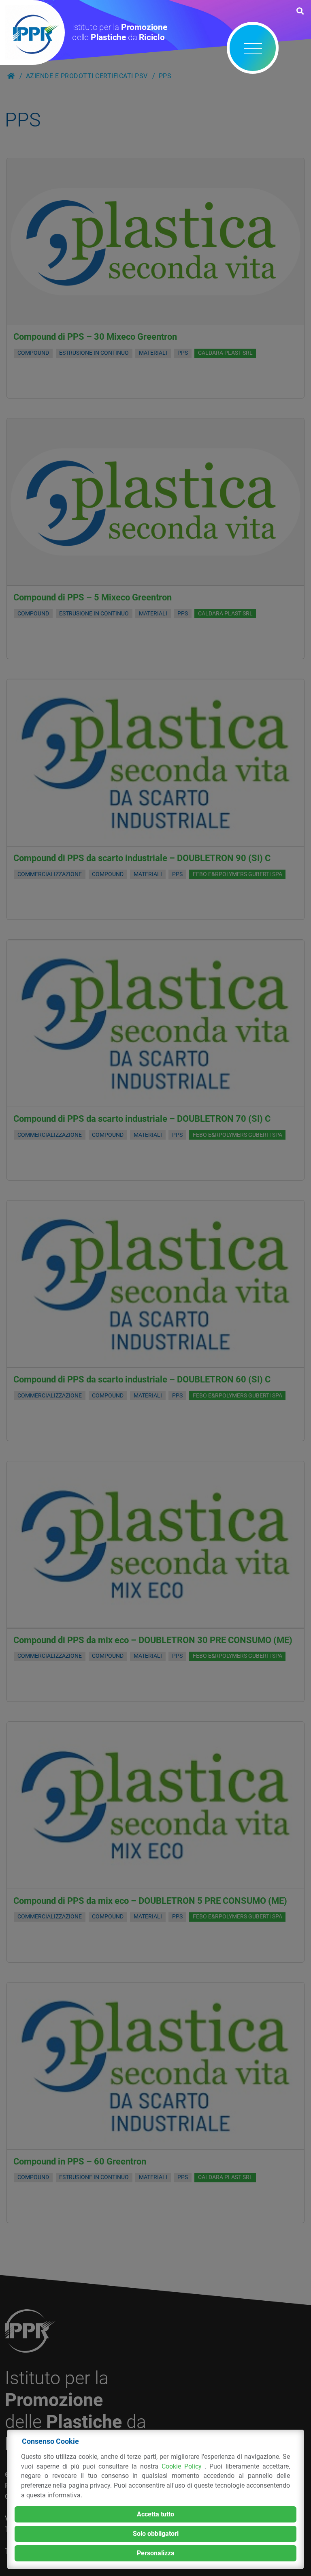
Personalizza (156, 2553)
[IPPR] (32, 32)
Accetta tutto (155, 2514)
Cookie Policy (183, 2466)
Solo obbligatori (156, 2534)
